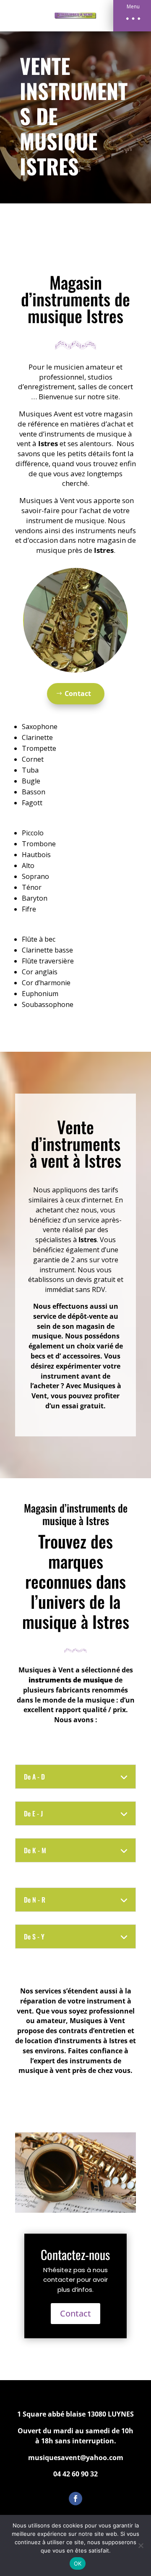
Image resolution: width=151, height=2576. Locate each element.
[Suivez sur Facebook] (75, 2499)
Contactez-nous (75, 2254)
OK (78, 2563)
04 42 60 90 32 (75, 2474)
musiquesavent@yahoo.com (76, 2458)
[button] (132, 16)
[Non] (141, 2545)
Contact (78, 693)
